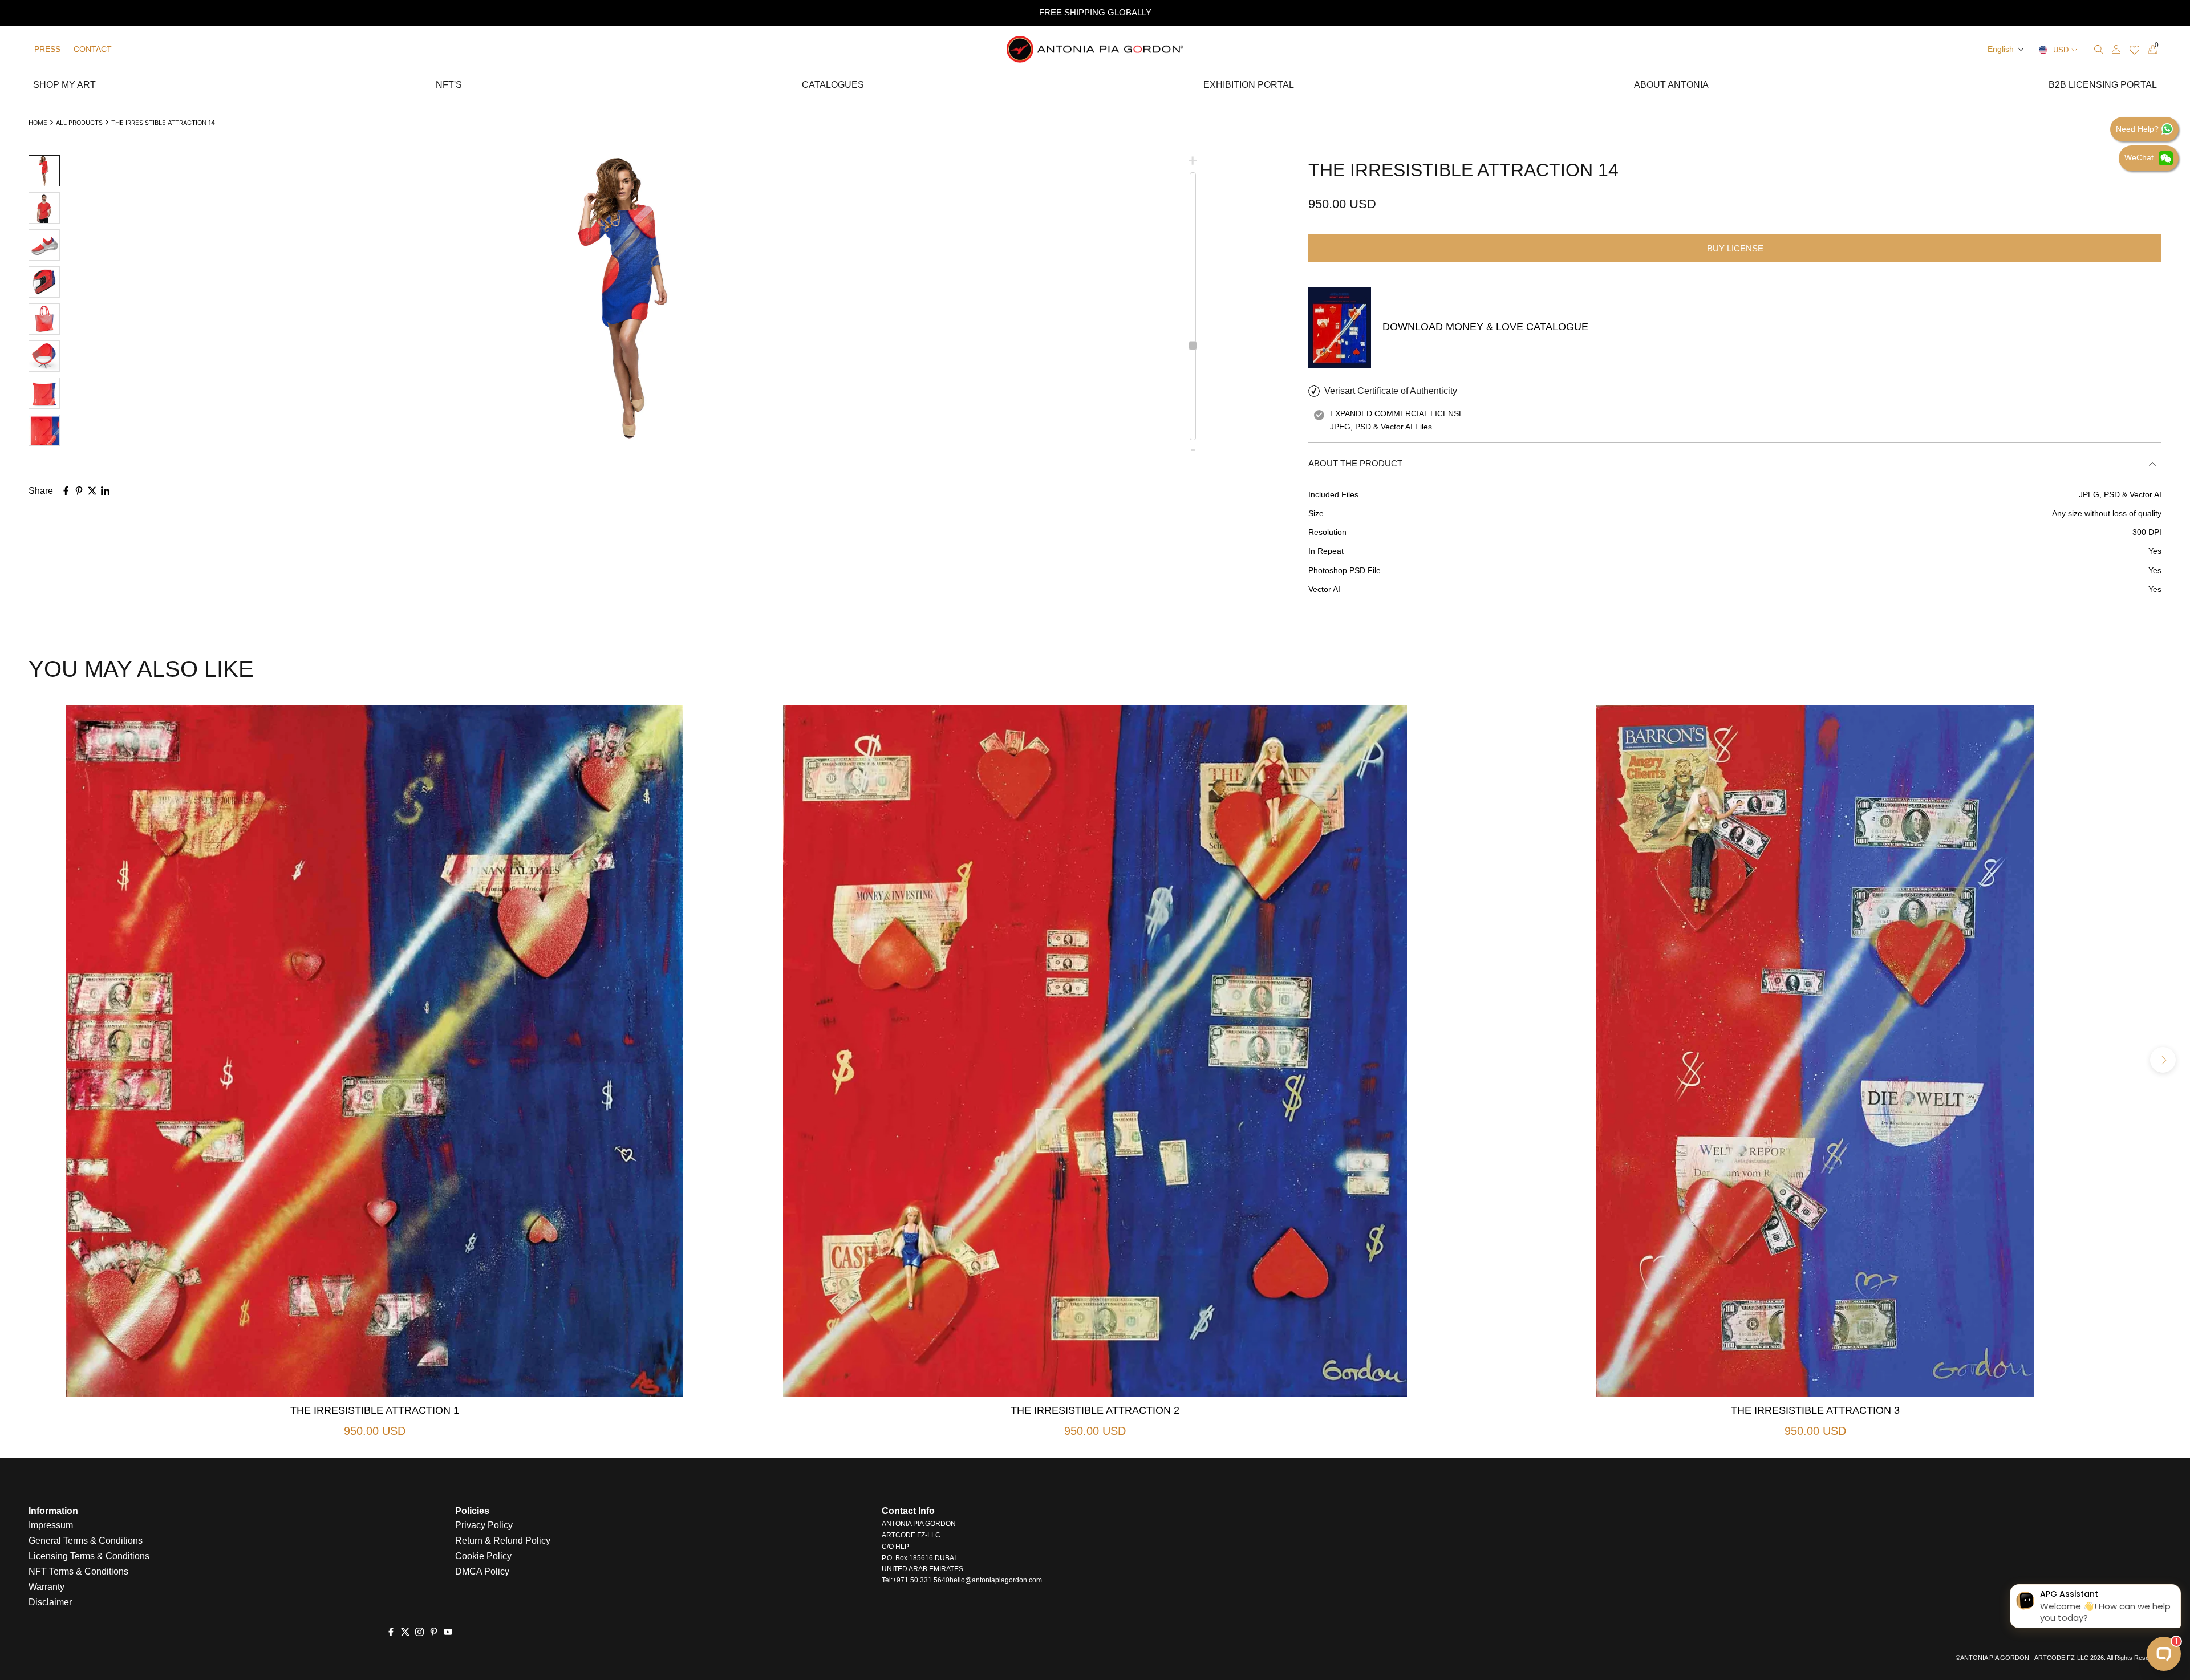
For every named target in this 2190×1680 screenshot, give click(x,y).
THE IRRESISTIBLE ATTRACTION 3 (1815, 1410)
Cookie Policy (483, 1556)
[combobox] (2032, 49)
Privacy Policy (484, 1525)
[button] (2006, 49)
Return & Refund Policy (503, 1541)
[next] (2163, 1060)
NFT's (449, 86)
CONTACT (93, 49)
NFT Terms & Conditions (78, 1571)
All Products (79, 123)
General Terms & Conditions (86, 1541)
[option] (1095, 13)
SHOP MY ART (64, 86)
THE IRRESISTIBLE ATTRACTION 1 (375, 1410)
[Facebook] (391, 1632)
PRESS (47, 49)
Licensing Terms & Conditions (89, 1556)
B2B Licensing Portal (2103, 86)
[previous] (27, 1060)
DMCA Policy (482, 1571)
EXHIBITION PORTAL (1249, 86)
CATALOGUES (833, 86)
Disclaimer (50, 1602)
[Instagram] (419, 1632)
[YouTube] (448, 1632)
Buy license (1735, 248)
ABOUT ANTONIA (1671, 86)
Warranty (46, 1587)
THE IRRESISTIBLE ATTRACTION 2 (1095, 1410)
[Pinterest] (434, 1632)
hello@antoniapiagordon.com (996, 1580)
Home (38, 123)
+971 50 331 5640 (921, 1580)
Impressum (51, 1525)
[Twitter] (405, 1632)
